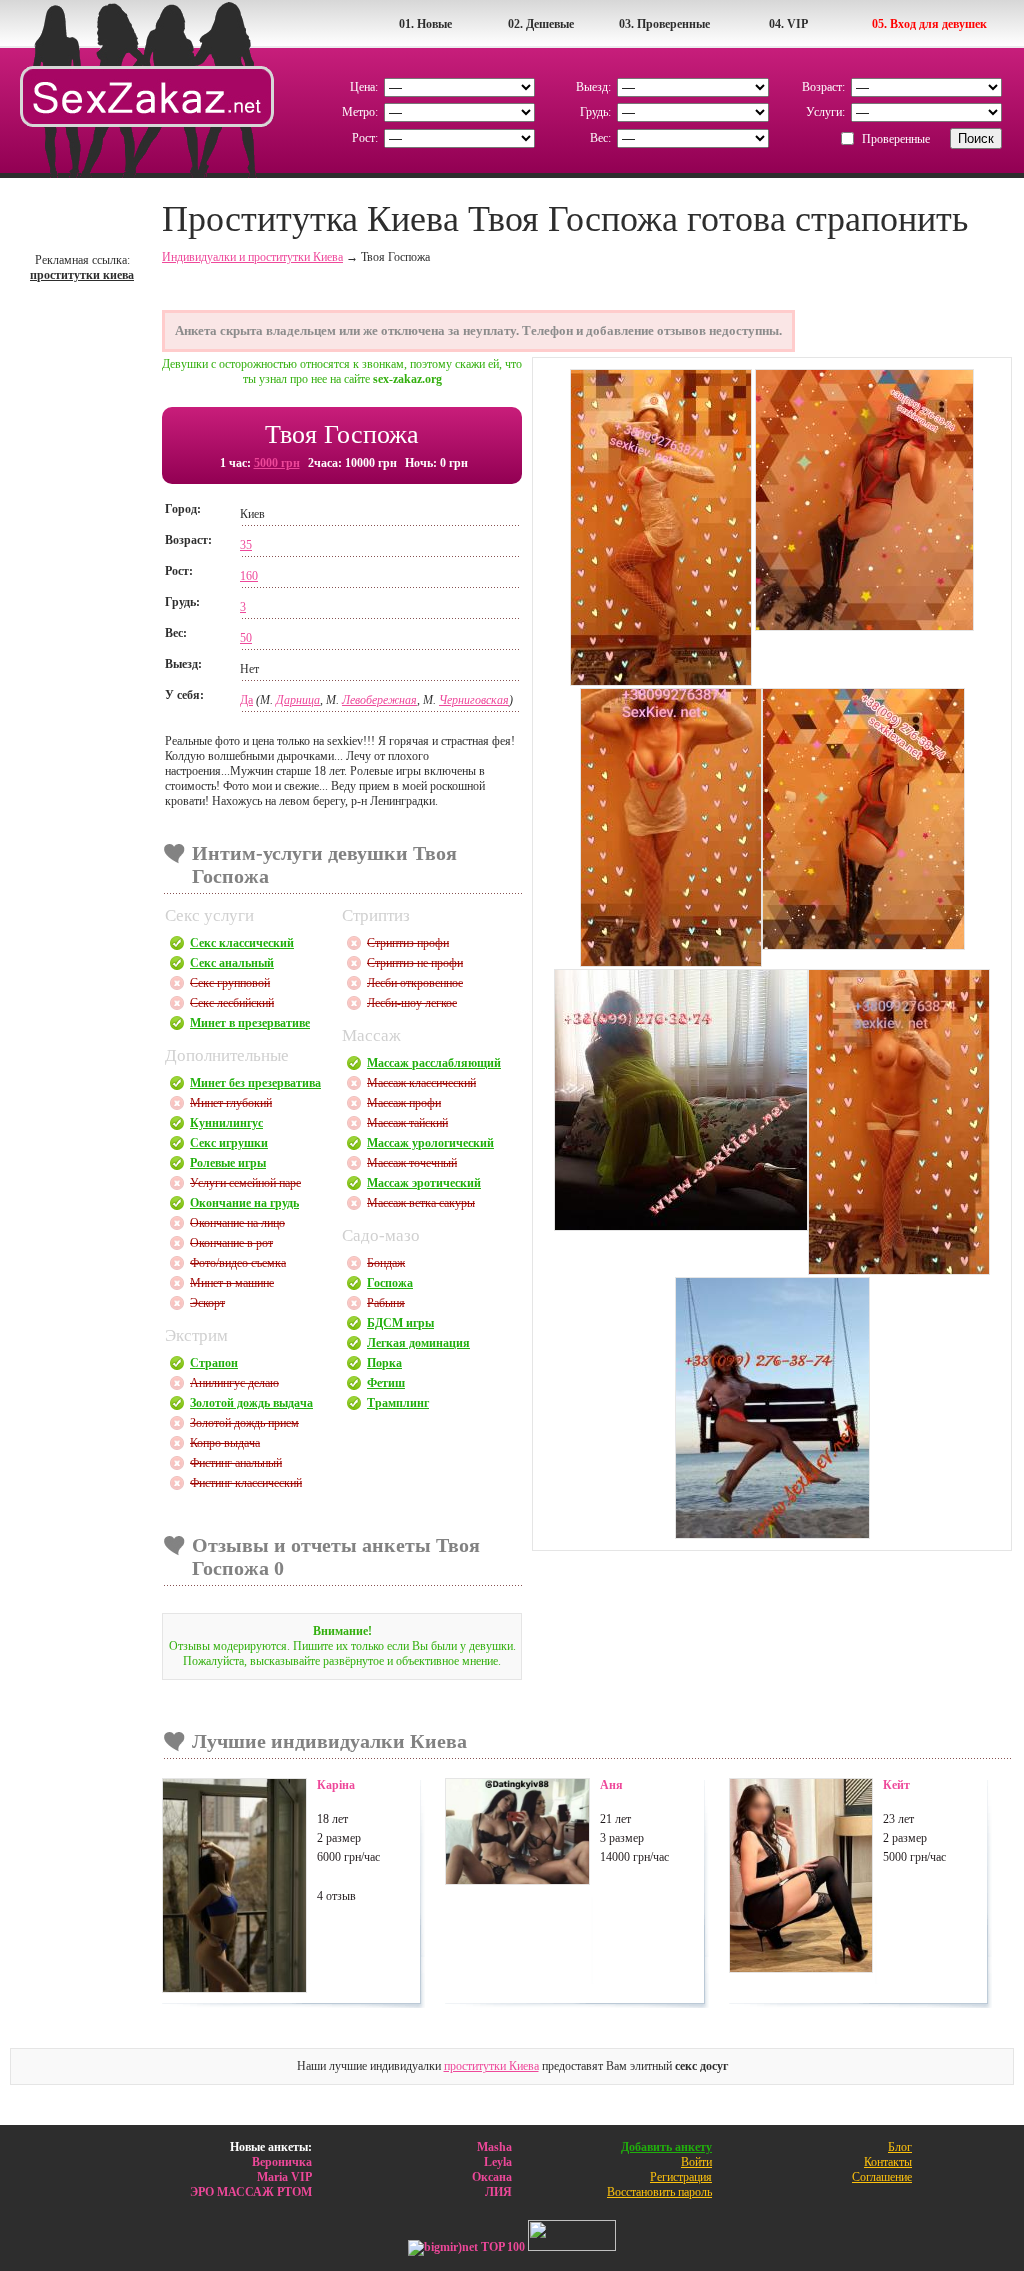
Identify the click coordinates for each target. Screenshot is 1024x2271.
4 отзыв (336, 1896)
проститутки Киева (491, 2066)
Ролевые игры (228, 1163)
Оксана (492, 2177)
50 (246, 638)
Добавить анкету (666, 2147)
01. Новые (425, 24)
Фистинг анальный (236, 1463)
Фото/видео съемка (238, 1263)
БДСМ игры (400, 1323)
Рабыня (386, 1303)
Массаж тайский (407, 1123)
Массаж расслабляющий (434, 1063)
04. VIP (788, 24)
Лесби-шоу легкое (412, 1003)
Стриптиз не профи (415, 963)
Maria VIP (284, 2177)
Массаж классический (421, 1083)
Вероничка (282, 2162)
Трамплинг (398, 1403)
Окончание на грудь (244, 1203)
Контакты (888, 2162)
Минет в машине (232, 1283)
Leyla (498, 2162)
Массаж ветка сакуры (421, 1203)
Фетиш (386, 1383)
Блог (900, 2147)
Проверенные (896, 139)
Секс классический (242, 943)
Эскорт (207, 1303)
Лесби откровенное (415, 983)
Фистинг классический (246, 1483)
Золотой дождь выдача (251, 1403)
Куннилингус (226, 1123)
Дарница (298, 700)
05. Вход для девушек (929, 24)
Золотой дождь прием (244, 1423)
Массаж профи (404, 1103)
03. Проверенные (664, 24)
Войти (696, 2162)
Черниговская (474, 700)
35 (246, 545)
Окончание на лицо (237, 1223)
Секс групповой (230, 983)
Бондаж (386, 1263)
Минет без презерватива (255, 1083)
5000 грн (277, 463)
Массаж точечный (412, 1163)
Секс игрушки (229, 1143)
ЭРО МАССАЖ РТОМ (251, 2192)
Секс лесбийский (232, 1003)
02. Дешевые (541, 24)
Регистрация (681, 2177)
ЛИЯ (498, 2192)
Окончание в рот (231, 1243)
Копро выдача (225, 1443)
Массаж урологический (430, 1143)
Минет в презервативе (250, 1023)
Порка (384, 1363)
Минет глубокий (231, 1103)
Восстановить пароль (659, 2192)
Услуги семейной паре (245, 1183)
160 (249, 576)
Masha (494, 2147)
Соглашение (882, 2177)
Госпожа (390, 1283)
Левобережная (379, 700)
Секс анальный (232, 963)
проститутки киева (82, 275)
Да (246, 700)
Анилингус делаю (234, 1383)
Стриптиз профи (408, 943)
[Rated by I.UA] (572, 2247)
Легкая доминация (418, 1343)
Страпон (214, 1363)
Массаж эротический (424, 1183)
